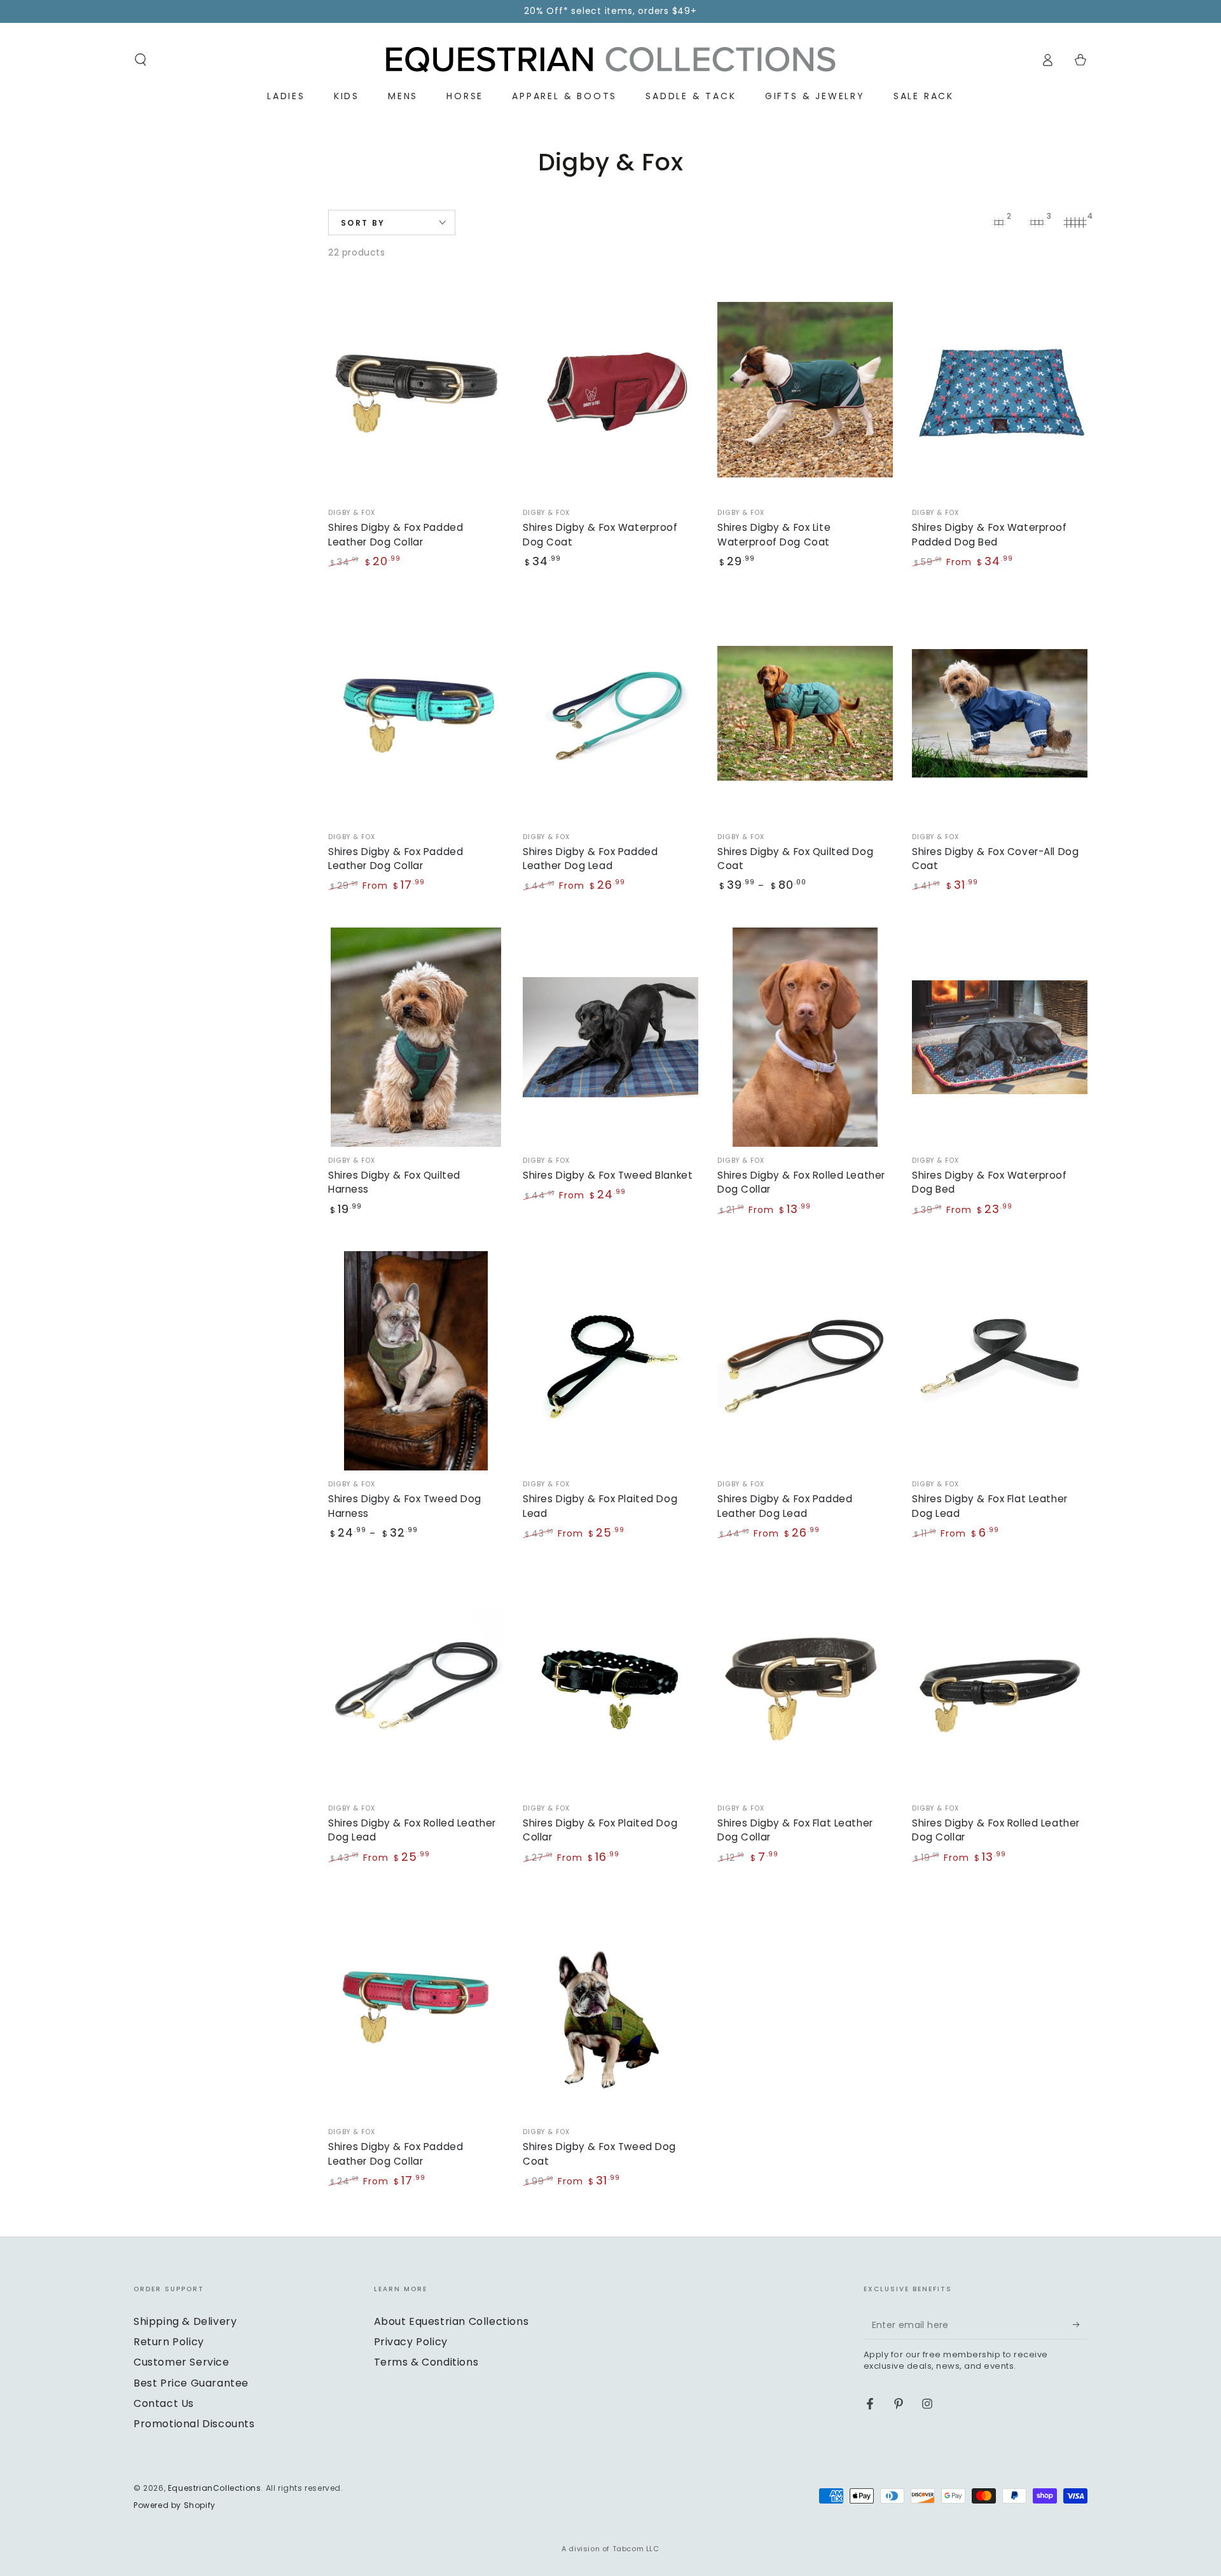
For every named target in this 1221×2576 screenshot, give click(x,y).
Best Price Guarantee (191, 2383)
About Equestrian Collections (452, 2321)
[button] (141, 60)
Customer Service (182, 2362)
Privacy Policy (411, 2342)
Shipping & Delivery (185, 2321)
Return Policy (169, 2342)
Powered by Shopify (175, 2505)
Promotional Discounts (194, 2424)
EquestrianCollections (215, 2488)
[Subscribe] (1080, 2325)
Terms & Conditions (426, 2362)
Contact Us (164, 2403)
